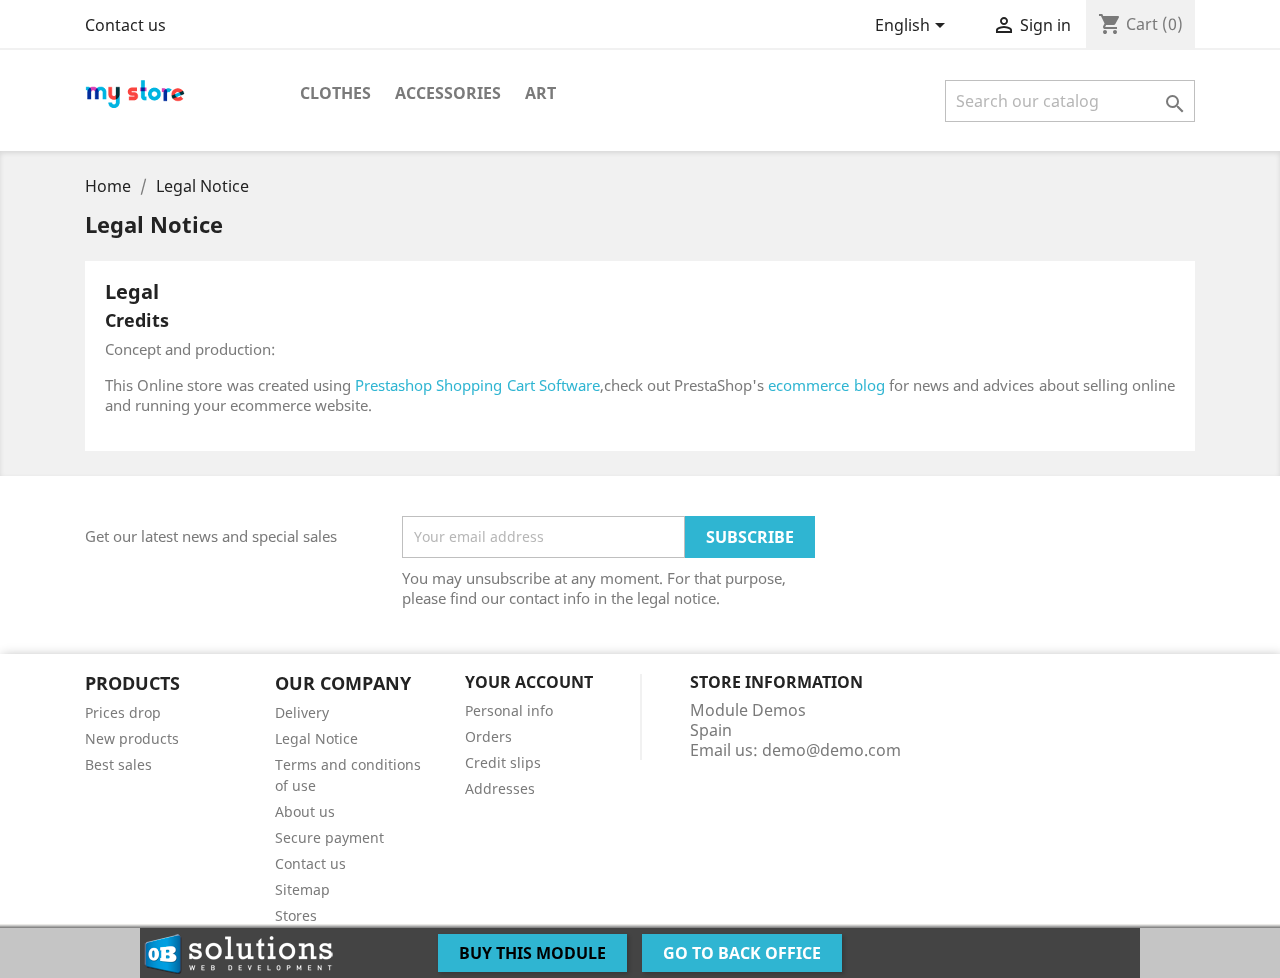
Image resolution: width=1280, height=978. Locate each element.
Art (540, 93)
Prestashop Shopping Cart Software (477, 385)
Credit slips (503, 762)
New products (132, 738)
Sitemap (302, 889)
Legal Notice (316, 738)
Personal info (509, 710)
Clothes (335, 93)
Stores (296, 915)
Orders (488, 736)
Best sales (118, 764)
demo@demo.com (831, 750)
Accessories (448, 93)
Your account (529, 682)
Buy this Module (532, 953)
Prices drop (123, 712)
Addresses (500, 788)
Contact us (125, 25)
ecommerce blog (826, 385)
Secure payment (329, 837)
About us (305, 811)
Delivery (302, 712)
